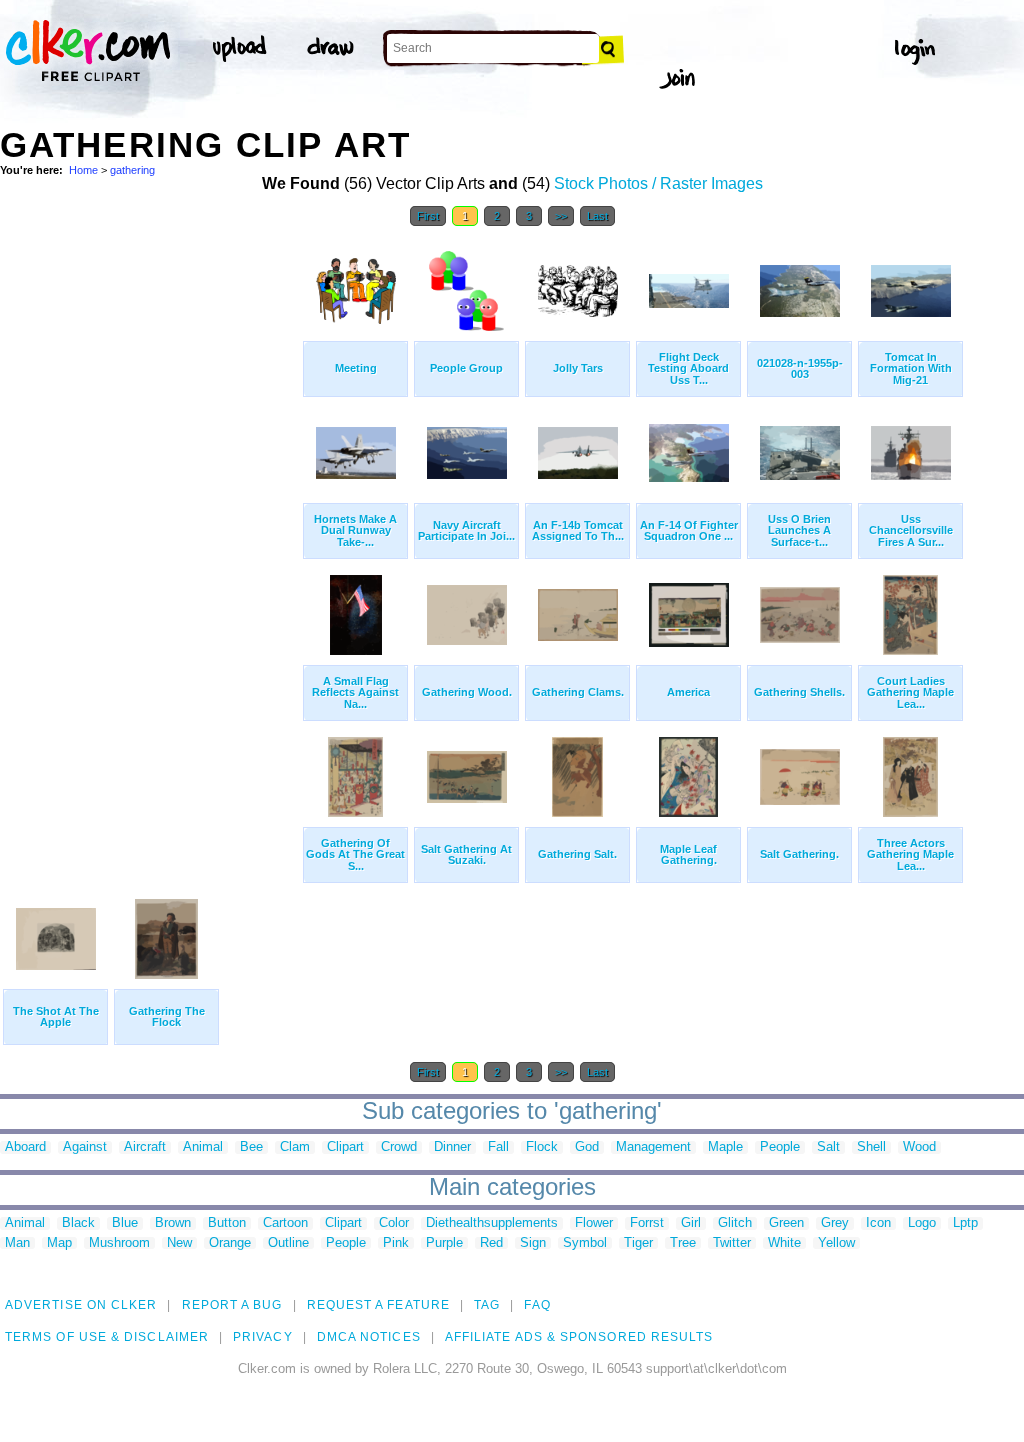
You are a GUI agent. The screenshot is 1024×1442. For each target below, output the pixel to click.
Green (786, 1223)
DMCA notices (369, 1337)
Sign (533, 1243)
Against (85, 1147)
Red (491, 1243)
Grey (835, 1223)
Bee (251, 1147)
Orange (230, 1243)
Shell (871, 1147)
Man (17, 1243)
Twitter (732, 1243)
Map (59, 1243)
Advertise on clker (81, 1305)
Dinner (452, 1147)
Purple (444, 1243)
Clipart (345, 1147)
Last (597, 216)
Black (78, 1223)
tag (487, 1305)
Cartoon (285, 1223)
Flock (542, 1147)
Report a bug (232, 1305)
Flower (594, 1223)
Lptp (965, 1223)
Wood (919, 1147)
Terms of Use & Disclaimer (107, 1337)
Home (83, 170)
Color (394, 1223)
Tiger (638, 1243)
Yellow (836, 1243)
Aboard (25, 1147)
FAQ (537, 1305)
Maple (725, 1147)
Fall (498, 1147)
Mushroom (119, 1243)
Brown (173, 1223)
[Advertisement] (150, 538)
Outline (288, 1243)
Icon (878, 1223)
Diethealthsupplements (492, 1223)
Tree (683, 1243)
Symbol (585, 1243)
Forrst (647, 1223)
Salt (828, 1147)
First (428, 216)
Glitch (735, 1223)
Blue (125, 1223)
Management (653, 1147)
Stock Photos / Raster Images (658, 183)
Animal (203, 1147)
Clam (295, 1147)
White (784, 1243)
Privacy (263, 1337)
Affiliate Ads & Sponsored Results (579, 1337)
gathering (132, 170)
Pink (396, 1243)
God (587, 1147)
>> (561, 216)
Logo (922, 1223)
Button (227, 1223)
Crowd (399, 1147)
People (780, 1147)
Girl (691, 1223)
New (179, 1243)
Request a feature (378, 1305)
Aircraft (145, 1147)
